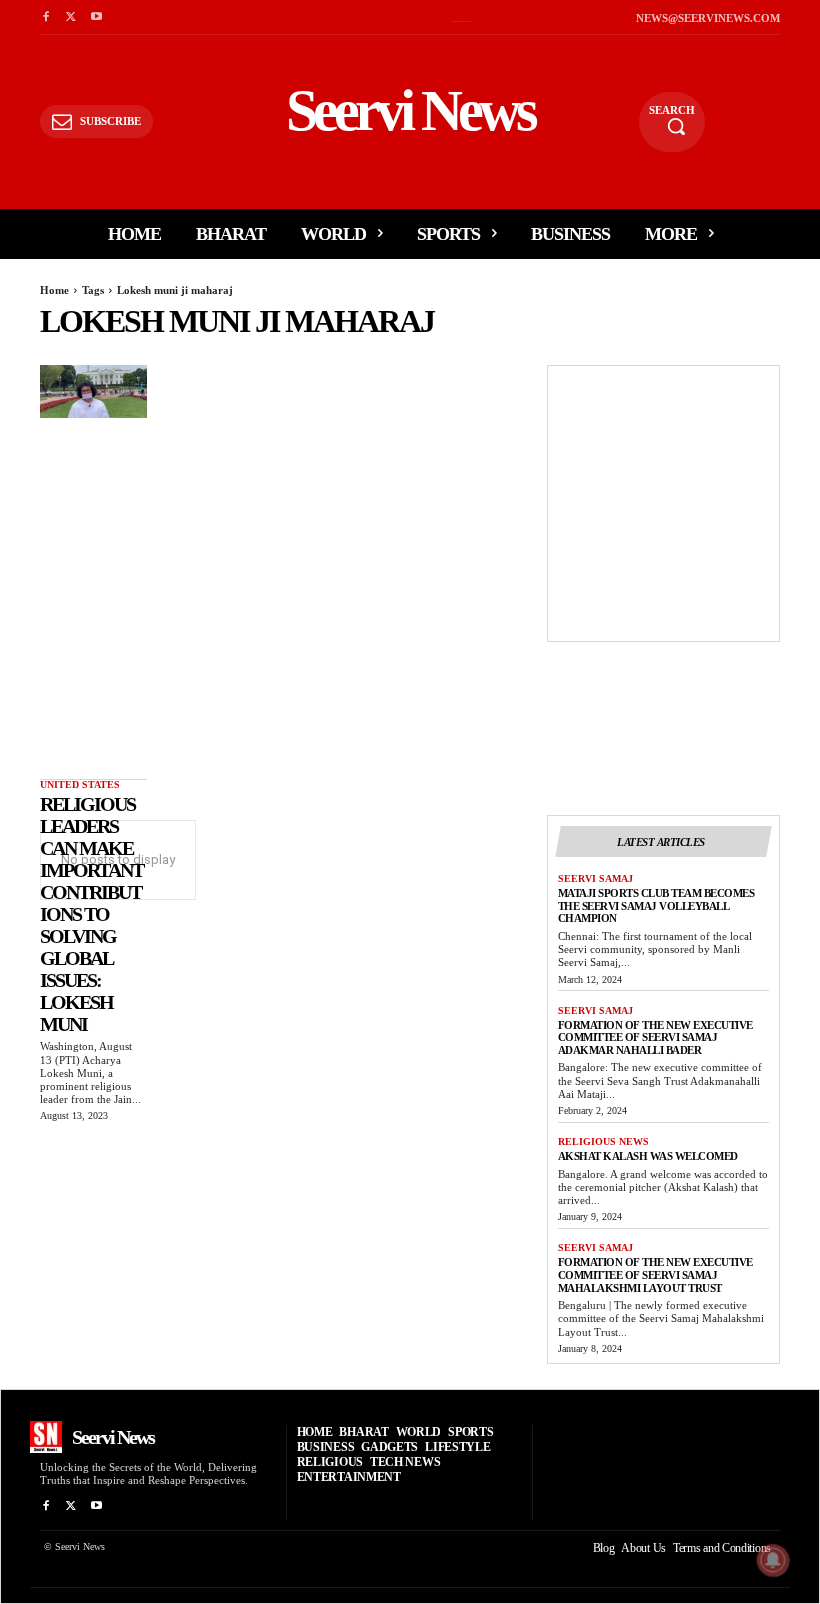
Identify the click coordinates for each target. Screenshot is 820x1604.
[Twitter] (70, 17)
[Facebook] (45, 17)
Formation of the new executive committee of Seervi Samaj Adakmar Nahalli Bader (655, 1037)
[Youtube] (96, 17)
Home (54, 290)
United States (80, 784)
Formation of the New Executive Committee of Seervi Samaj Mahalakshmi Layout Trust (655, 1274)
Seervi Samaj (595, 878)
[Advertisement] (689, 501)
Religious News (603, 1141)
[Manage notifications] (773, 1560)
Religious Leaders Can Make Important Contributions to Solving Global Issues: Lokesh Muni (91, 914)
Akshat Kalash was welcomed (648, 1156)
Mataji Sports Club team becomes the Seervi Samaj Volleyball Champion (656, 905)
